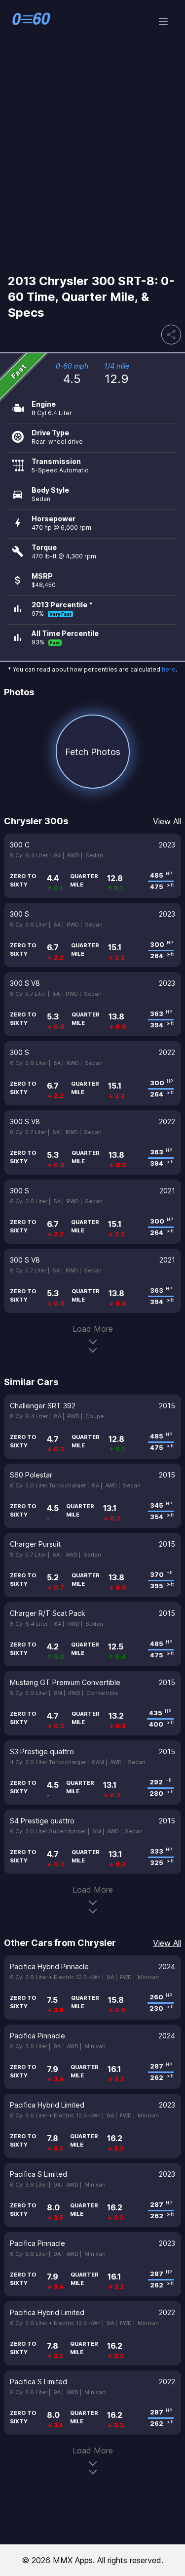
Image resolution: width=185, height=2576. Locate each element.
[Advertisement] (92, 164)
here (169, 669)
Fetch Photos (93, 752)
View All (167, 821)
